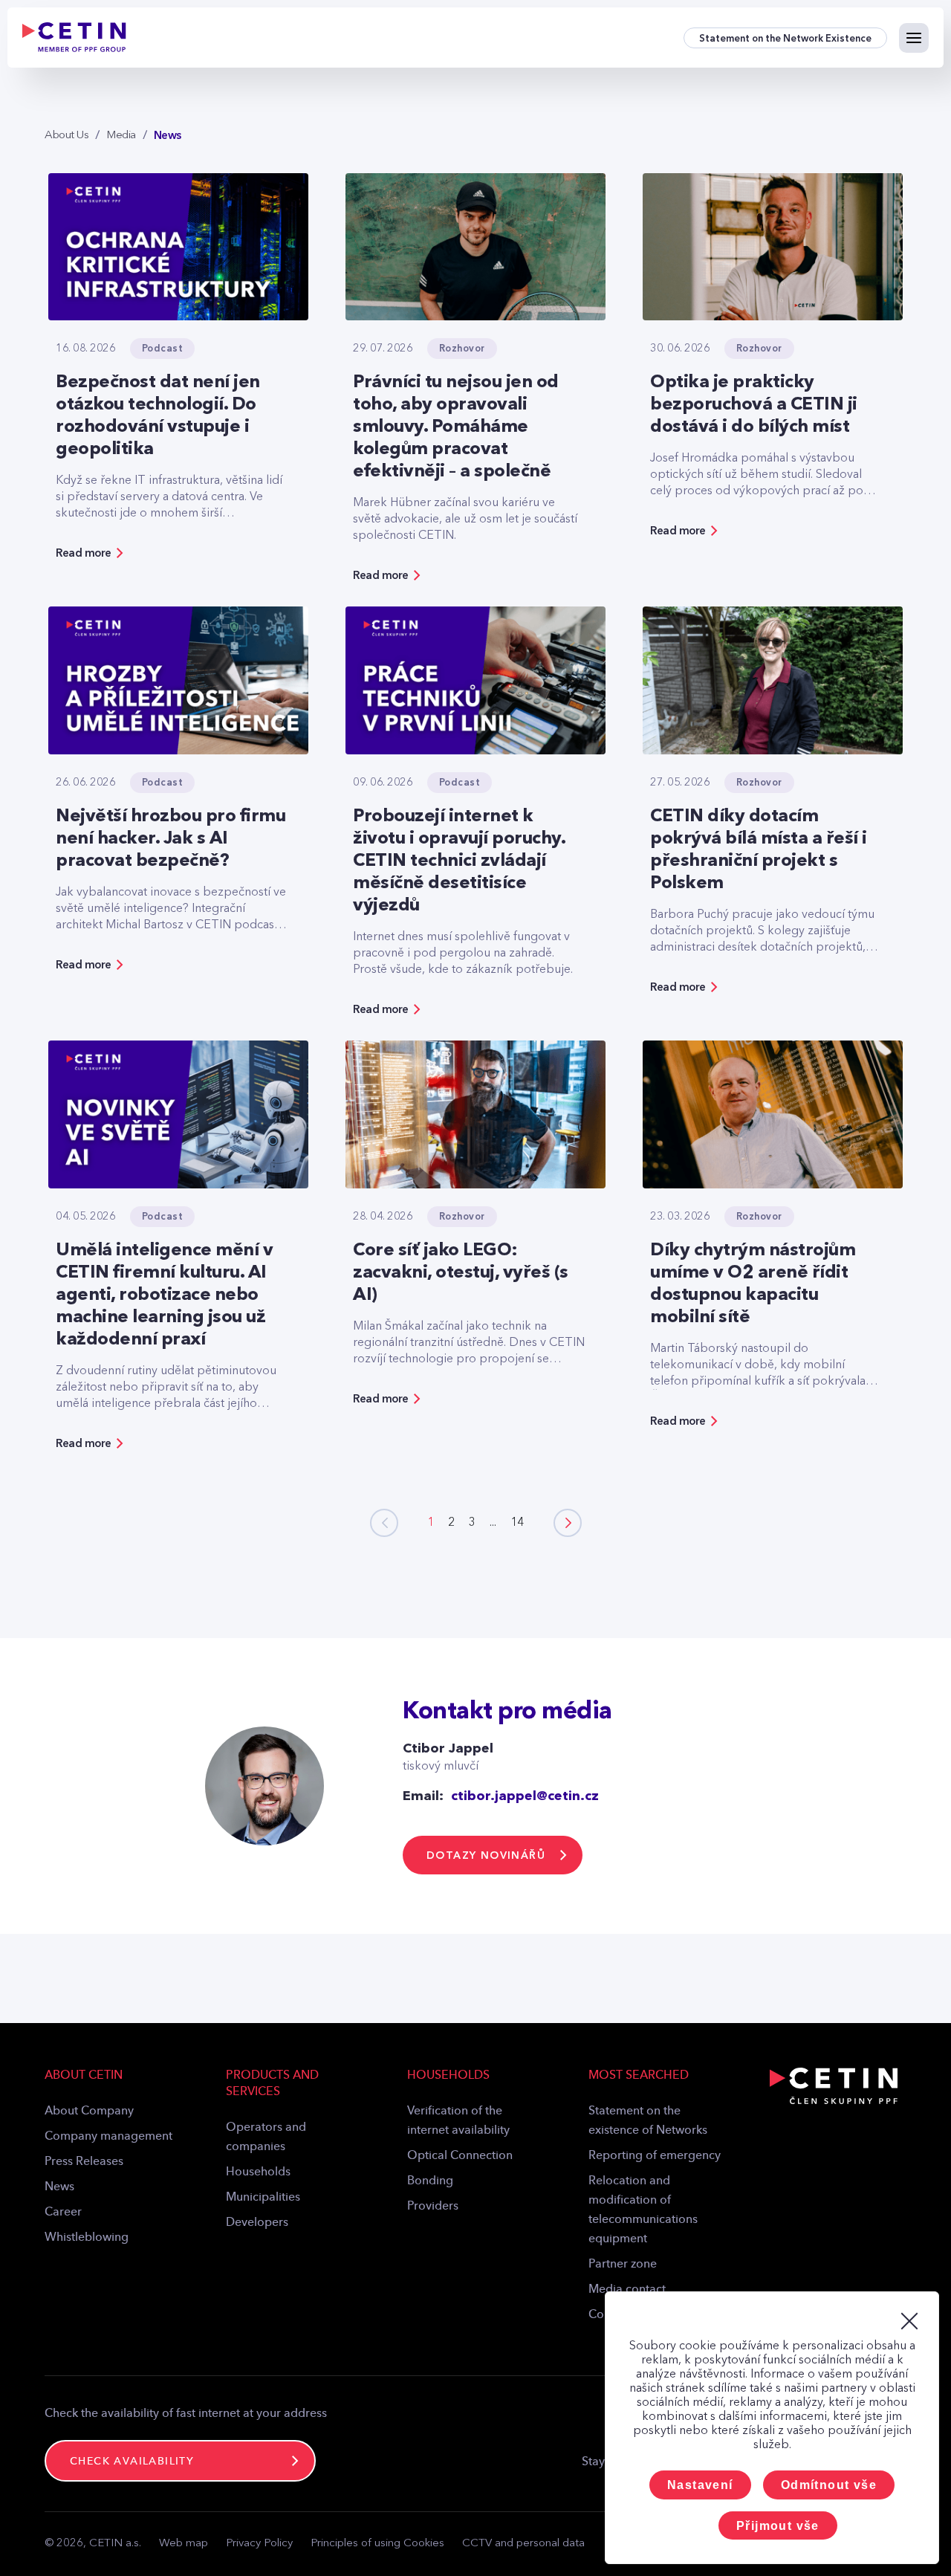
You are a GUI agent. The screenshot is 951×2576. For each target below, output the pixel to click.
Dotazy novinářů (486, 1855)
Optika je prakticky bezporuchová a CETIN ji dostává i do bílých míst (754, 405)
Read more (84, 553)
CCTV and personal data (523, 2544)
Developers (257, 2223)
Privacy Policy (259, 2544)
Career (63, 2213)
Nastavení (700, 2485)
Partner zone (623, 2265)
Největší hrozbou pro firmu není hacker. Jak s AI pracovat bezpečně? (171, 839)
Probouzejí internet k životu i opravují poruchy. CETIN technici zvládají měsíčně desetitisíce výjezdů (459, 861)
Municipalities (263, 2198)
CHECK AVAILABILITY (132, 2462)
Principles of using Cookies (377, 2544)
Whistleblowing (87, 2238)
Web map (184, 2544)
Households (258, 2172)
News (59, 2187)
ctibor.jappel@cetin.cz (525, 1796)
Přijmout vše (778, 2526)
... (493, 1523)
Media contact (627, 2290)
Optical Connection (460, 2156)
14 (517, 1523)
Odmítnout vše (829, 2485)
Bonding (430, 2181)
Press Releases (84, 2162)
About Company (89, 2111)
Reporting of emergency (655, 2156)
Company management (108, 2137)
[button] (568, 1523)
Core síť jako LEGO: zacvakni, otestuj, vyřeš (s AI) (461, 1273)
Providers (433, 2207)
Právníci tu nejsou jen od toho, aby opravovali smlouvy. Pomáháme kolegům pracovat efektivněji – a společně (456, 427)
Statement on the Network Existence (785, 38)
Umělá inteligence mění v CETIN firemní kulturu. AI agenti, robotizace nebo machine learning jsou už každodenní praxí (164, 1295)
